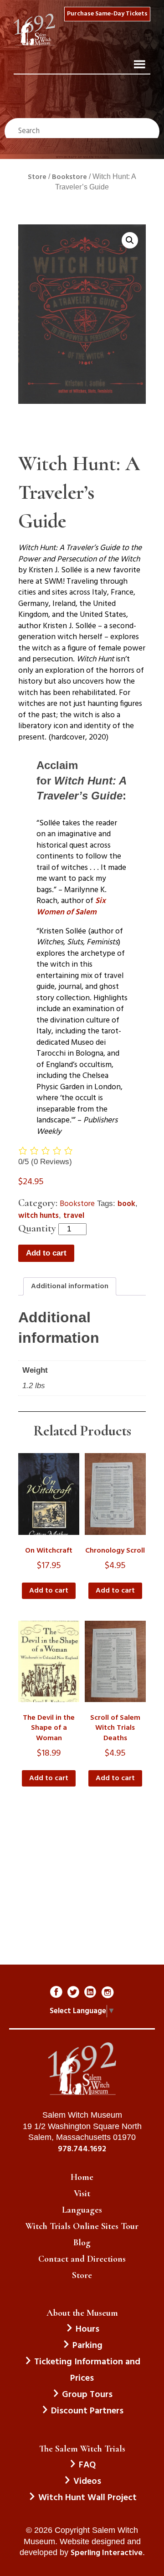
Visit (82, 2194)
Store (37, 177)
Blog (82, 2243)
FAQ (87, 2465)
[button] (130, 240)
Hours (87, 2329)
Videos (87, 2482)
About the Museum (82, 2313)
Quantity (37, 1228)
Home (82, 2177)
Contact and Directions (82, 2259)
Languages (82, 2210)
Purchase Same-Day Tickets (107, 14)
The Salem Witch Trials (82, 2449)
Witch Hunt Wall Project (87, 2498)
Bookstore (69, 177)
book (126, 1204)
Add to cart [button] (49, 1591)
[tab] (70, 1286)
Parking (87, 2346)
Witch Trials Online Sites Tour (82, 2226)
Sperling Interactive (107, 2553)
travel (74, 1216)
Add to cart (46, 1253)
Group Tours (87, 2395)
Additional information (70, 1286)
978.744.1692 (82, 2149)
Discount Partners (87, 2411)
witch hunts (38, 1216)
